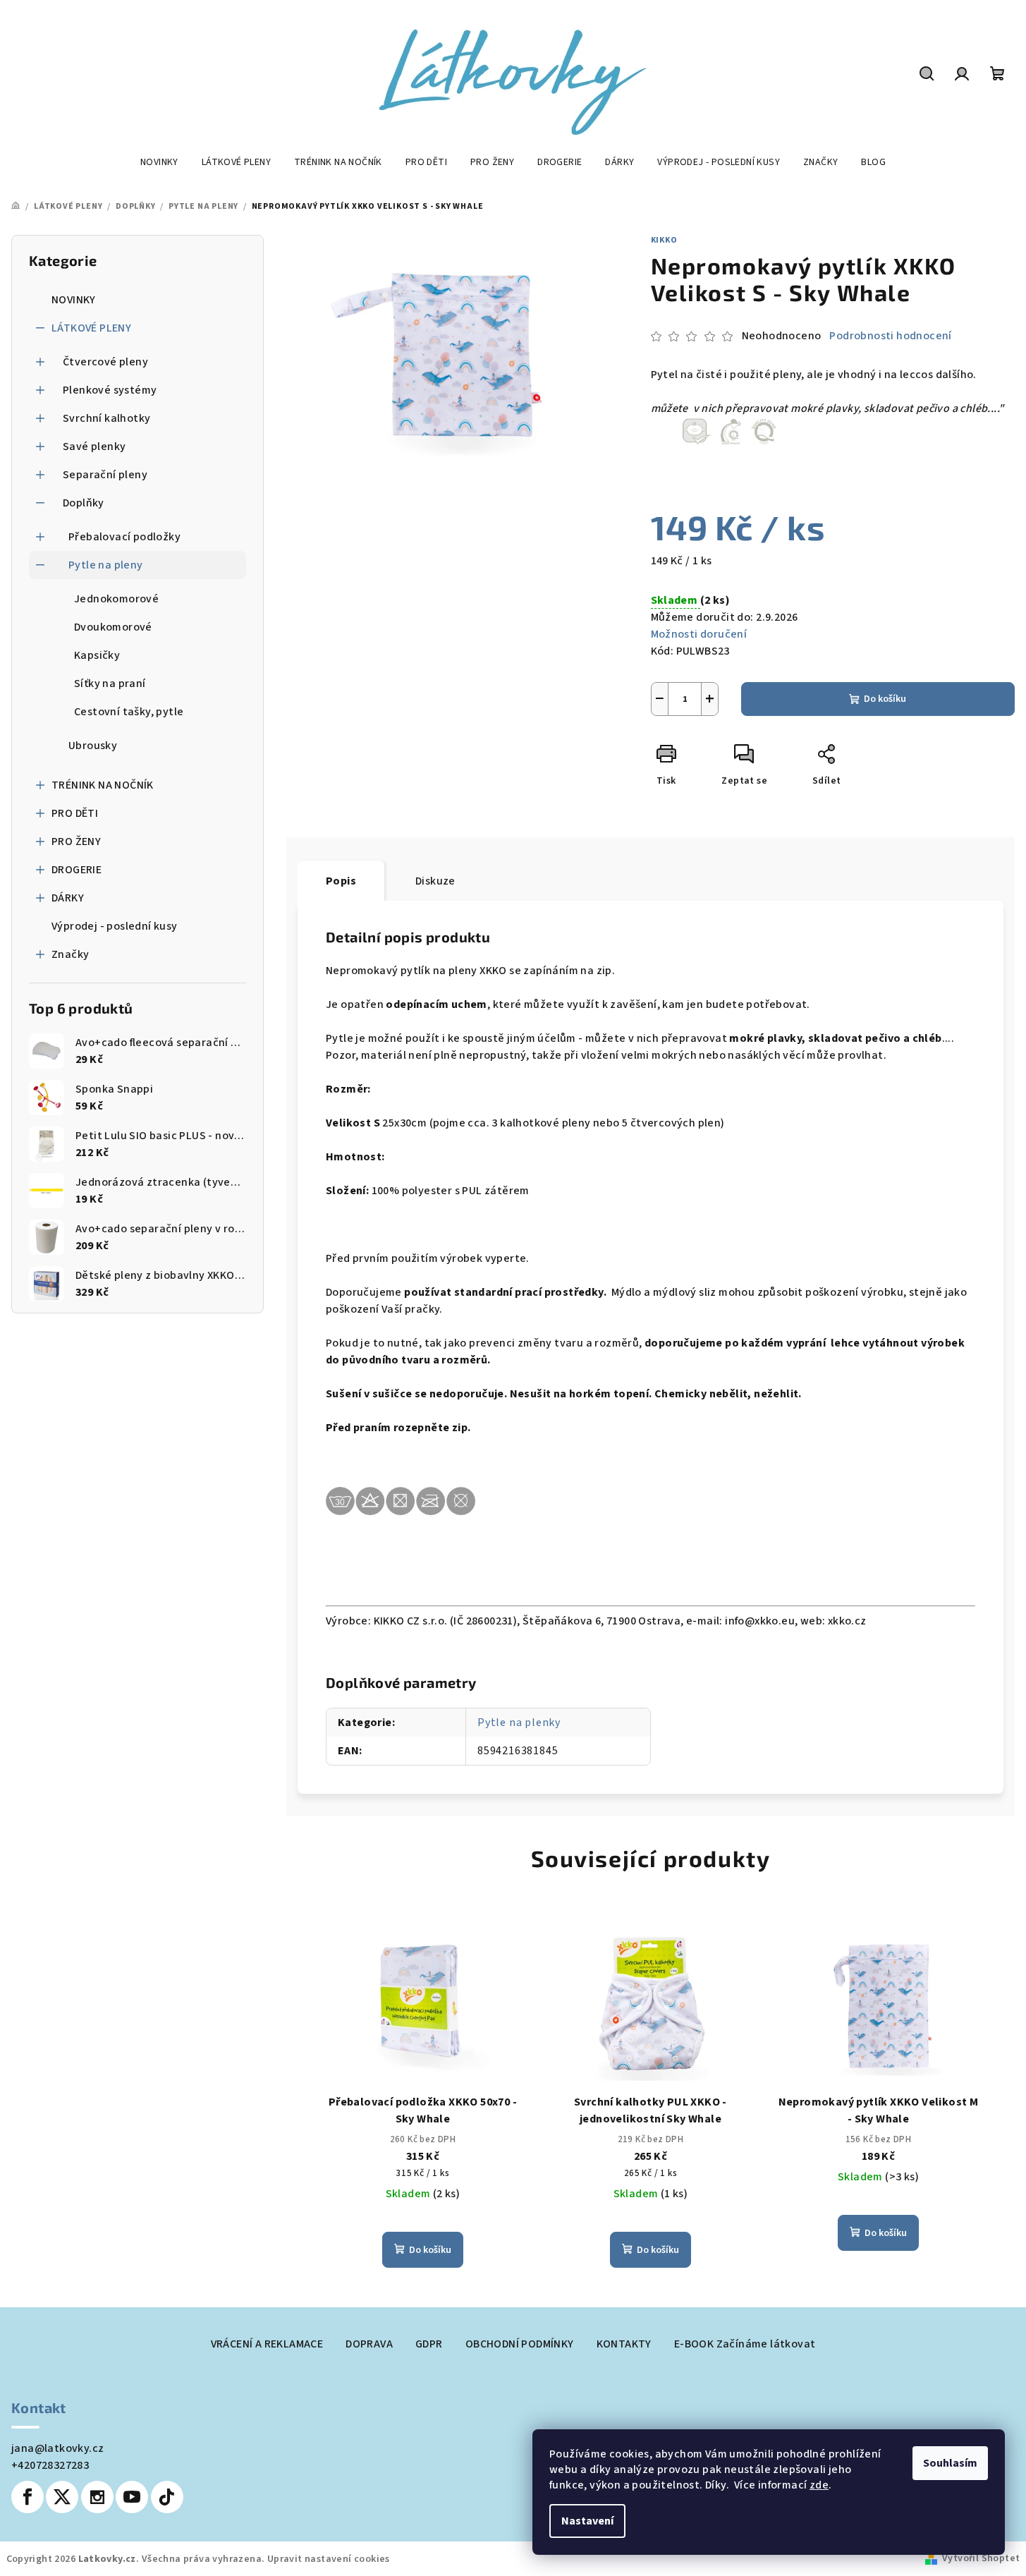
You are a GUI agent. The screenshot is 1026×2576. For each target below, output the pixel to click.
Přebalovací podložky (124, 537)
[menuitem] (159, 162)
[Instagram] (97, 2497)
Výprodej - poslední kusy (115, 926)
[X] (62, 2497)
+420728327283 (50, 2465)
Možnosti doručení (699, 634)
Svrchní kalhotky (106, 418)
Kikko (664, 240)
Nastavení (587, 2521)
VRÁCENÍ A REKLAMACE (267, 2344)
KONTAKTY (624, 2344)
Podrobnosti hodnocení (890, 336)
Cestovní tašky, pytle (129, 712)
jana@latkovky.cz (57, 2448)
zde (819, 2485)
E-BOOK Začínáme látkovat (745, 2344)
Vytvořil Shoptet (981, 2558)
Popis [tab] (341, 881)
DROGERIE (77, 870)
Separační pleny (105, 475)
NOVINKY (74, 300)
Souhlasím (950, 2463)
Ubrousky (93, 746)
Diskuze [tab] (435, 881)
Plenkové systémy (110, 390)
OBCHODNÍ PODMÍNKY (520, 2344)
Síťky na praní (110, 684)
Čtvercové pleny (105, 362)
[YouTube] (132, 2497)
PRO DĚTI (75, 813)
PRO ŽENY (76, 842)
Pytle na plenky (519, 1723)
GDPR (429, 2344)
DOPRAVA (369, 2344)
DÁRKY (68, 898)
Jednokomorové (116, 599)
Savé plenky (94, 446)
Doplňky (84, 503)
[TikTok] (167, 2497)
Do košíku (885, 699)
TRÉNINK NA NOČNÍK (103, 785)
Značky (70, 954)
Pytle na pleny (106, 565)
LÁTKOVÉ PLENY (91, 328)
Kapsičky (97, 655)
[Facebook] (28, 2497)
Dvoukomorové (113, 627)
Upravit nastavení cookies (329, 2559)
